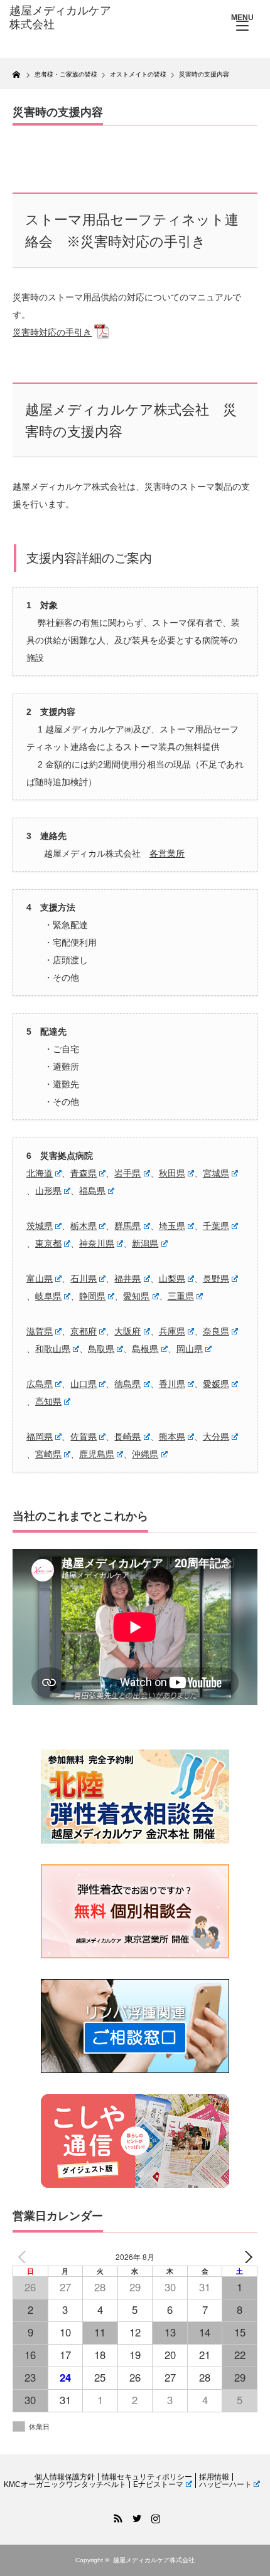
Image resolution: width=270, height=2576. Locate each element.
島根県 (145, 1349)
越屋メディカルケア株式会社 (154, 2560)
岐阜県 (48, 1296)
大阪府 (127, 1331)
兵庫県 (172, 1331)
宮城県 (216, 1173)
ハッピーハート (225, 2484)
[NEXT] (246, 2257)
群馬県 (127, 1226)
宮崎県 (48, 1454)
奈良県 (216, 1331)
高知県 (48, 1401)
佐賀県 (84, 1437)
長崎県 (127, 1437)
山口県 (84, 1384)
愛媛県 (216, 1384)
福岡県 (40, 1437)
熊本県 (172, 1437)
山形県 (48, 1191)
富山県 (40, 1279)
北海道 (40, 1173)
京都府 (84, 1331)
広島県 (40, 1384)
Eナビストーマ (158, 2484)
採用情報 (214, 2477)
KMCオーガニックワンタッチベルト (65, 2484)
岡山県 (190, 1349)
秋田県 (172, 1173)
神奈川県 (97, 1243)
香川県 (172, 1384)
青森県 (84, 1173)
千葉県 (216, 1226)
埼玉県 (172, 1226)
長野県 (216, 1279)
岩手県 (127, 1173)
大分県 (216, 1437)
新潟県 (145, 1243)
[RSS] (116, 2516)
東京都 (48, 1243)
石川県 (84, 1279)
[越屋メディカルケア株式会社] (63, 18)
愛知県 (136, 1296)
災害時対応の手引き (52, 332)
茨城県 (40, 1226)
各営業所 (167, 853)
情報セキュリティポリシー (147, 2477)
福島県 (92, 1191)
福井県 (127, 1279)
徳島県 (127, 1384)
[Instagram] (154, 2516)
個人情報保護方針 (65, 2477)
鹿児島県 (97, 1454)
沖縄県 (145, 1454)
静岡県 (92, 1296)
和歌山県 (53, 1349)
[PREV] (24, 2257)
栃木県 (84, 1226)
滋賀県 (40, 1331)
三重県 (181, 1296)
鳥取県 (101, 1349)
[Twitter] (135, 2516)
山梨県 (172, 1279)
